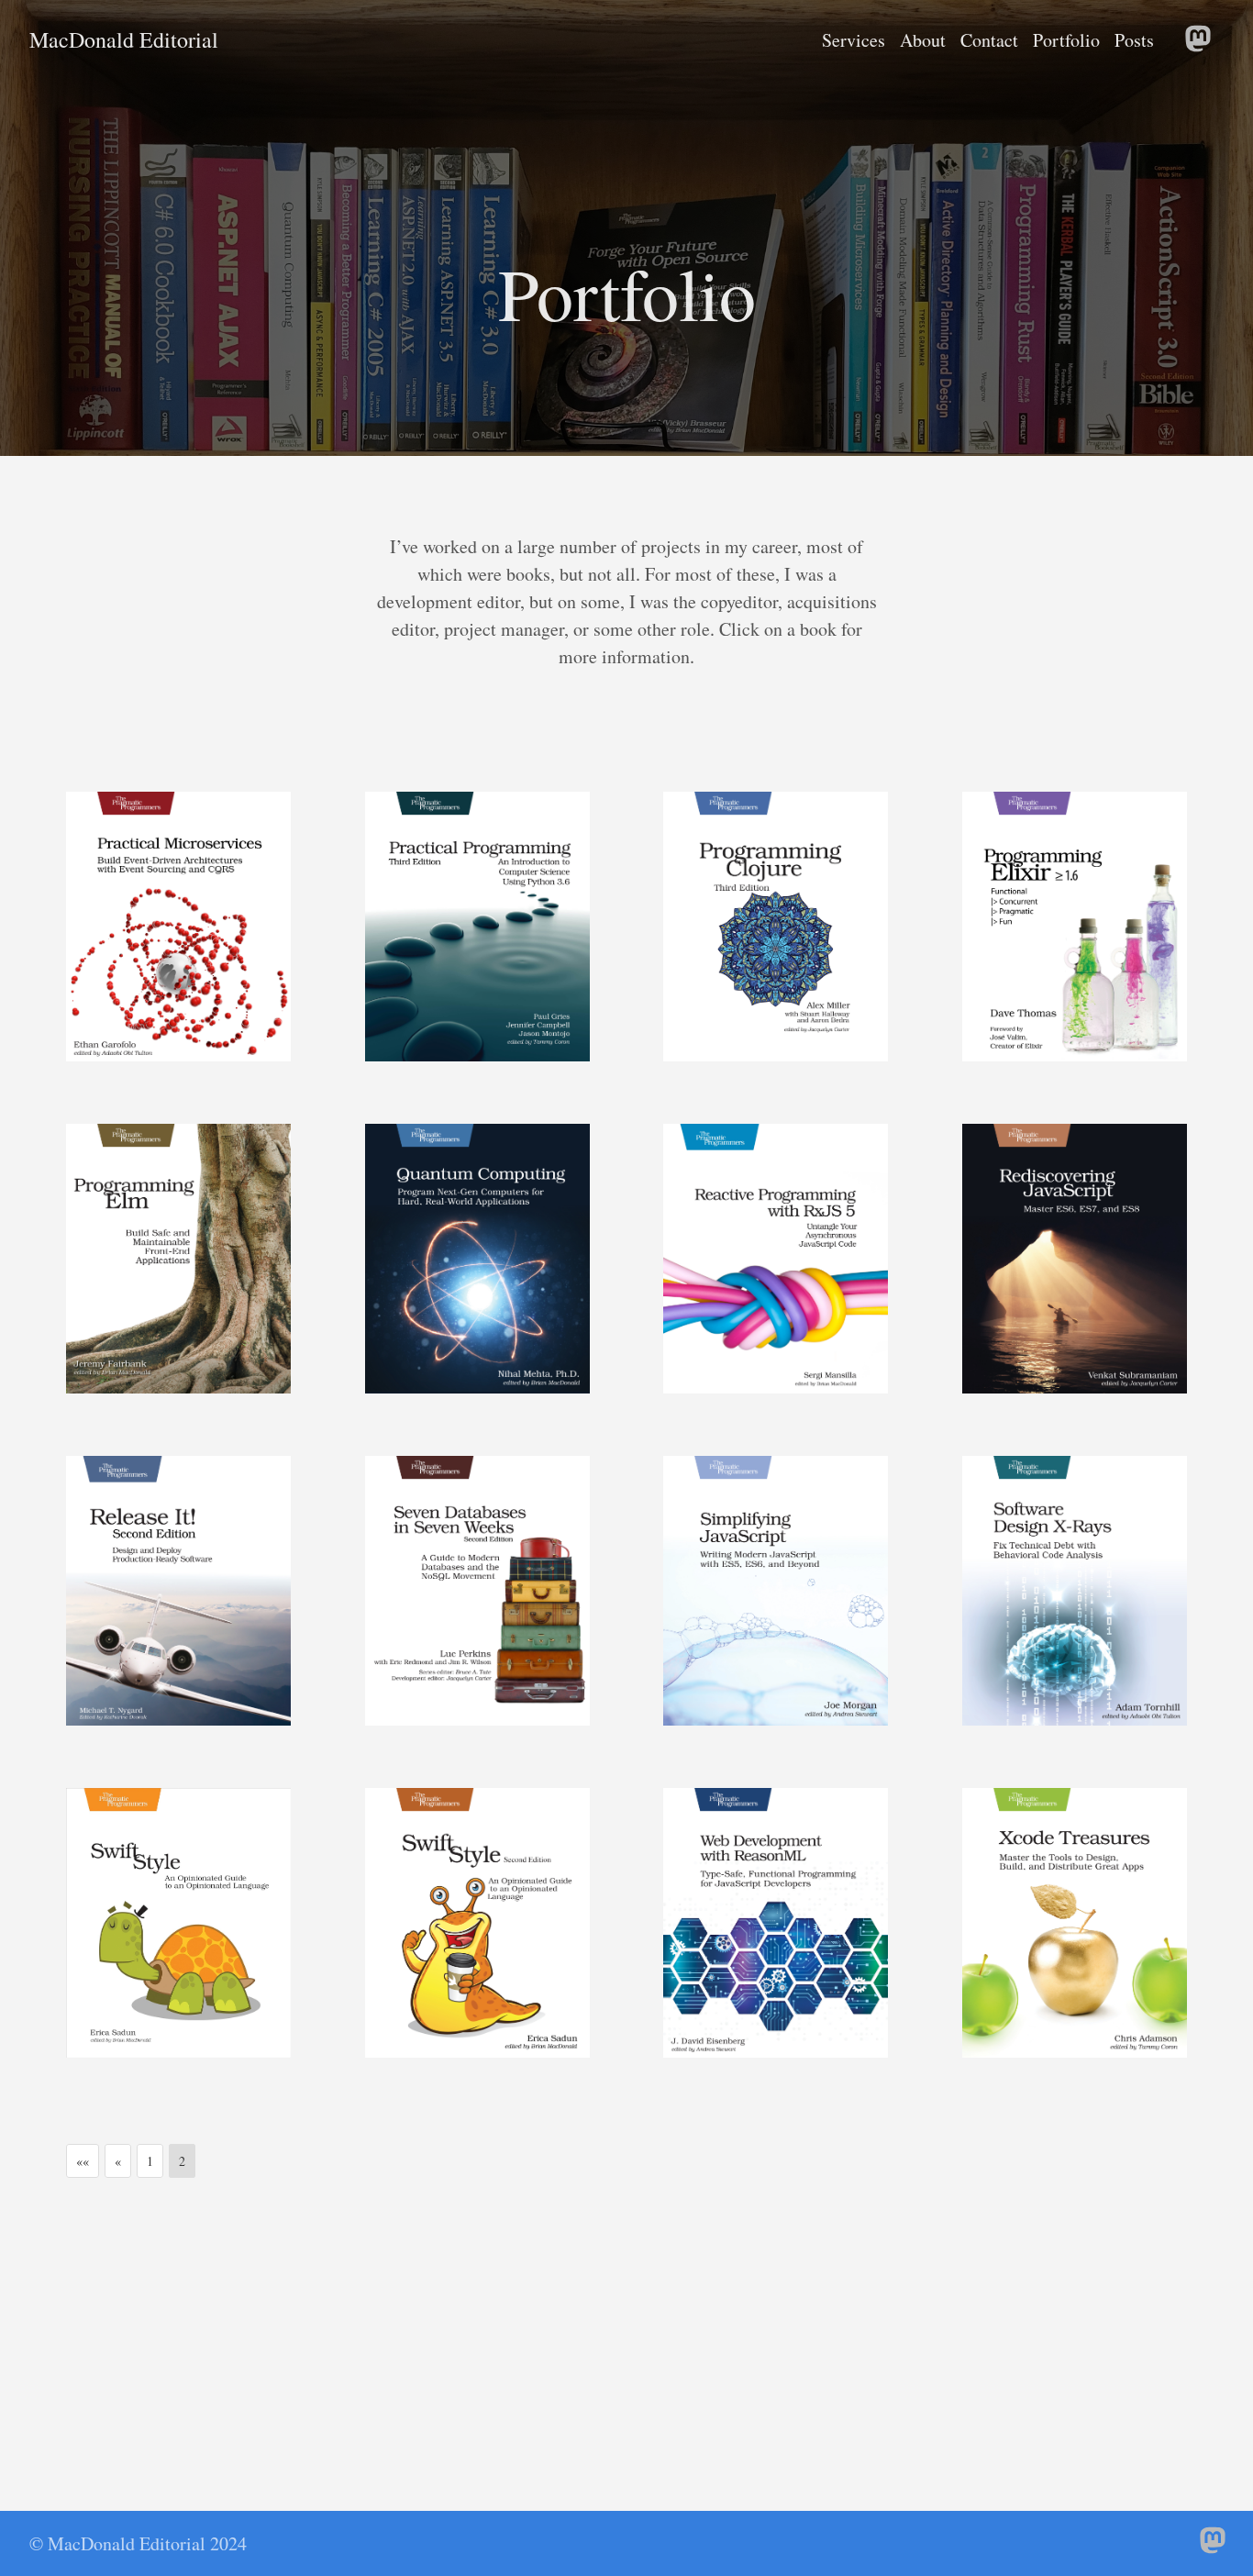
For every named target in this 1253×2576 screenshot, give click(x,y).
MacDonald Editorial (124, 40)
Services (854, 40)
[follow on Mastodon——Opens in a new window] (1202, 40)
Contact (989, 40)
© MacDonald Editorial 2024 (138, 2543)
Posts (1134, 40)
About (923, 40)
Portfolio (1066, 40)
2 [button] (182, 2161)
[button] (83, 2161)
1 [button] (150, 2161)
